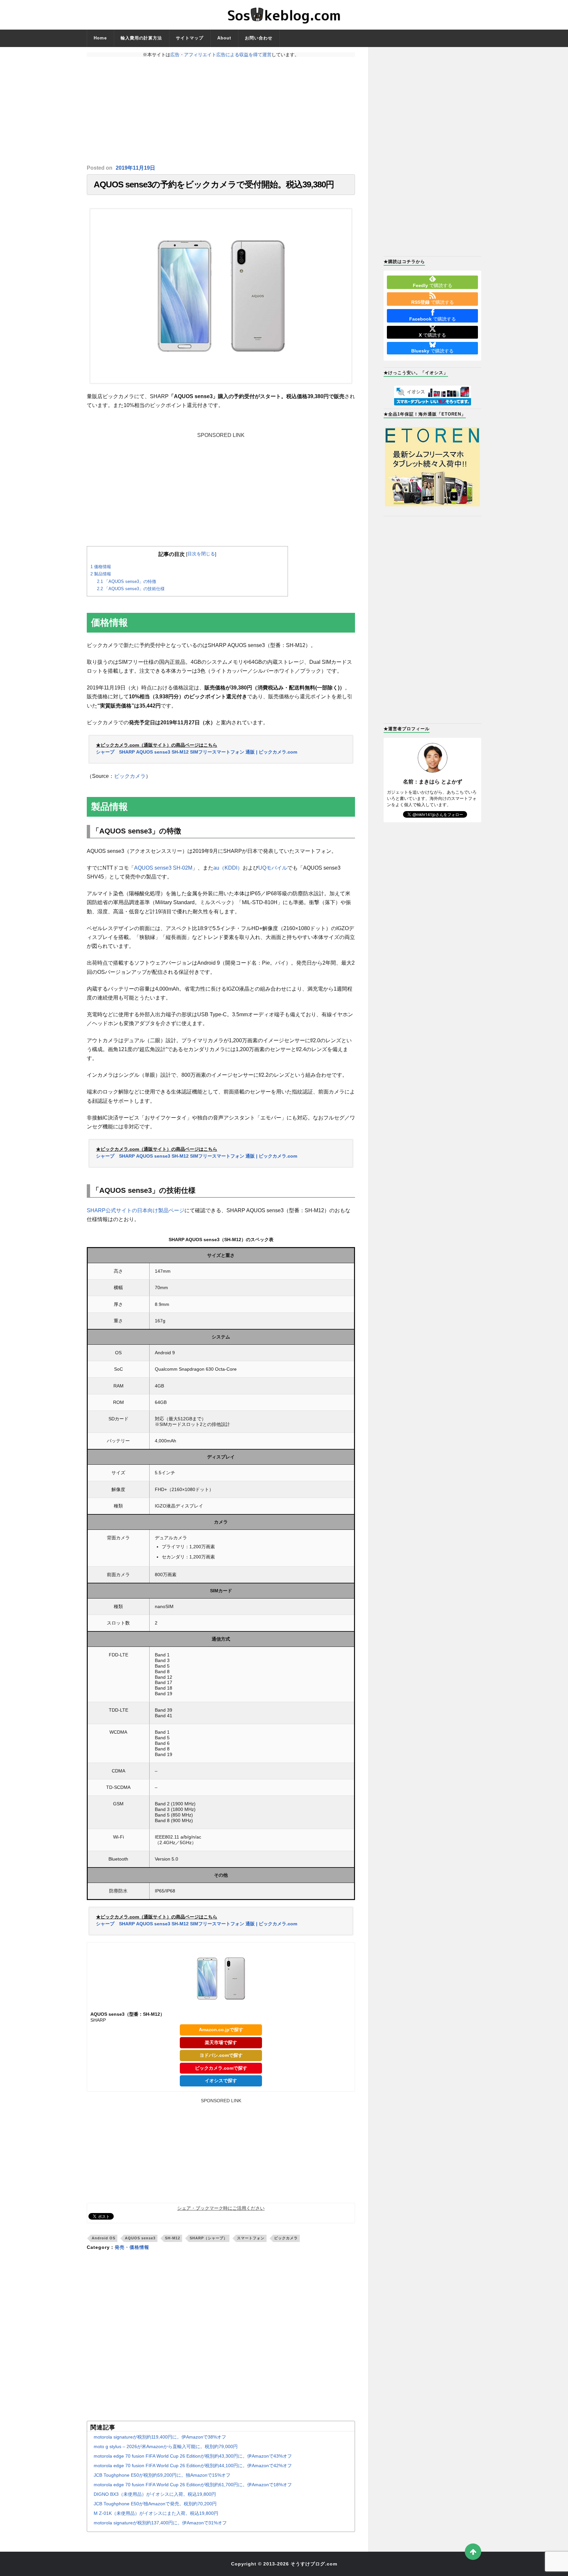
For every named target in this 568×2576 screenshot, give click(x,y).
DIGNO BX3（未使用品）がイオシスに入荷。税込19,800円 (155, 2494)
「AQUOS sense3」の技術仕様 (131, 589)
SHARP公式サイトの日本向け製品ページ (136, 1210)
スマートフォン (251, 2238)
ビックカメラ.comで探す (221, 2068)
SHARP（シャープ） (209, 2238)
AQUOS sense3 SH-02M (163, 868)
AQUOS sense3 (140, 2238)
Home (100, 38)
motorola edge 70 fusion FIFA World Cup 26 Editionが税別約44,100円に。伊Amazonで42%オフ (193, 2466)
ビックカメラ (130, 776)
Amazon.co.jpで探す (221, 2030)
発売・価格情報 (132, 2247)
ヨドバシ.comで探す (221, 2055)
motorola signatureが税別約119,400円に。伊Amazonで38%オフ (160, 2437)
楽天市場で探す (221, 2042)
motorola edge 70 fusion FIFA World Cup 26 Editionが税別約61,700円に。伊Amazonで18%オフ (193, 2485)
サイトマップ (190, 38)
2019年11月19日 (135, 168)
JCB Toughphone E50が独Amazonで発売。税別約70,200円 (155, 2504)
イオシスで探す (221, 2081)
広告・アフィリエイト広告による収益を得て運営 (221, 55)
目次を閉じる (201, 554)
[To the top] (473, 2552)
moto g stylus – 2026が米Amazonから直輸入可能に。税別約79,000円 (166, 2446)
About (224, 38)
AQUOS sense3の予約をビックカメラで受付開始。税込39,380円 (214, 184)
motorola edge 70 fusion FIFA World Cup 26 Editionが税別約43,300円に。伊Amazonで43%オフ (193, 2456)
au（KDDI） (228, 868)
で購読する (433, 285)
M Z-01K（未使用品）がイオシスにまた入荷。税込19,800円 (156, 2513)
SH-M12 (173, 2238)
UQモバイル (273, 868)
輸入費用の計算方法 (141, 38)
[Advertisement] (221, 111)
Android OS (104, 2238)
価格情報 (101, 567)
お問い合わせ (259, 38)
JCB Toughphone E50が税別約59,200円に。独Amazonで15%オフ (162, 2475)
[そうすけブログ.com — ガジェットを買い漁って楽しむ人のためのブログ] (284, 15)
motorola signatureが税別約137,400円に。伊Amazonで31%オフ (160, 2523)
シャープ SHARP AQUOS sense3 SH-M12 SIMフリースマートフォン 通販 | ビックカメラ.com (197, 752)
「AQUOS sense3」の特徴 (127, 581)
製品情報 (101, 574)
